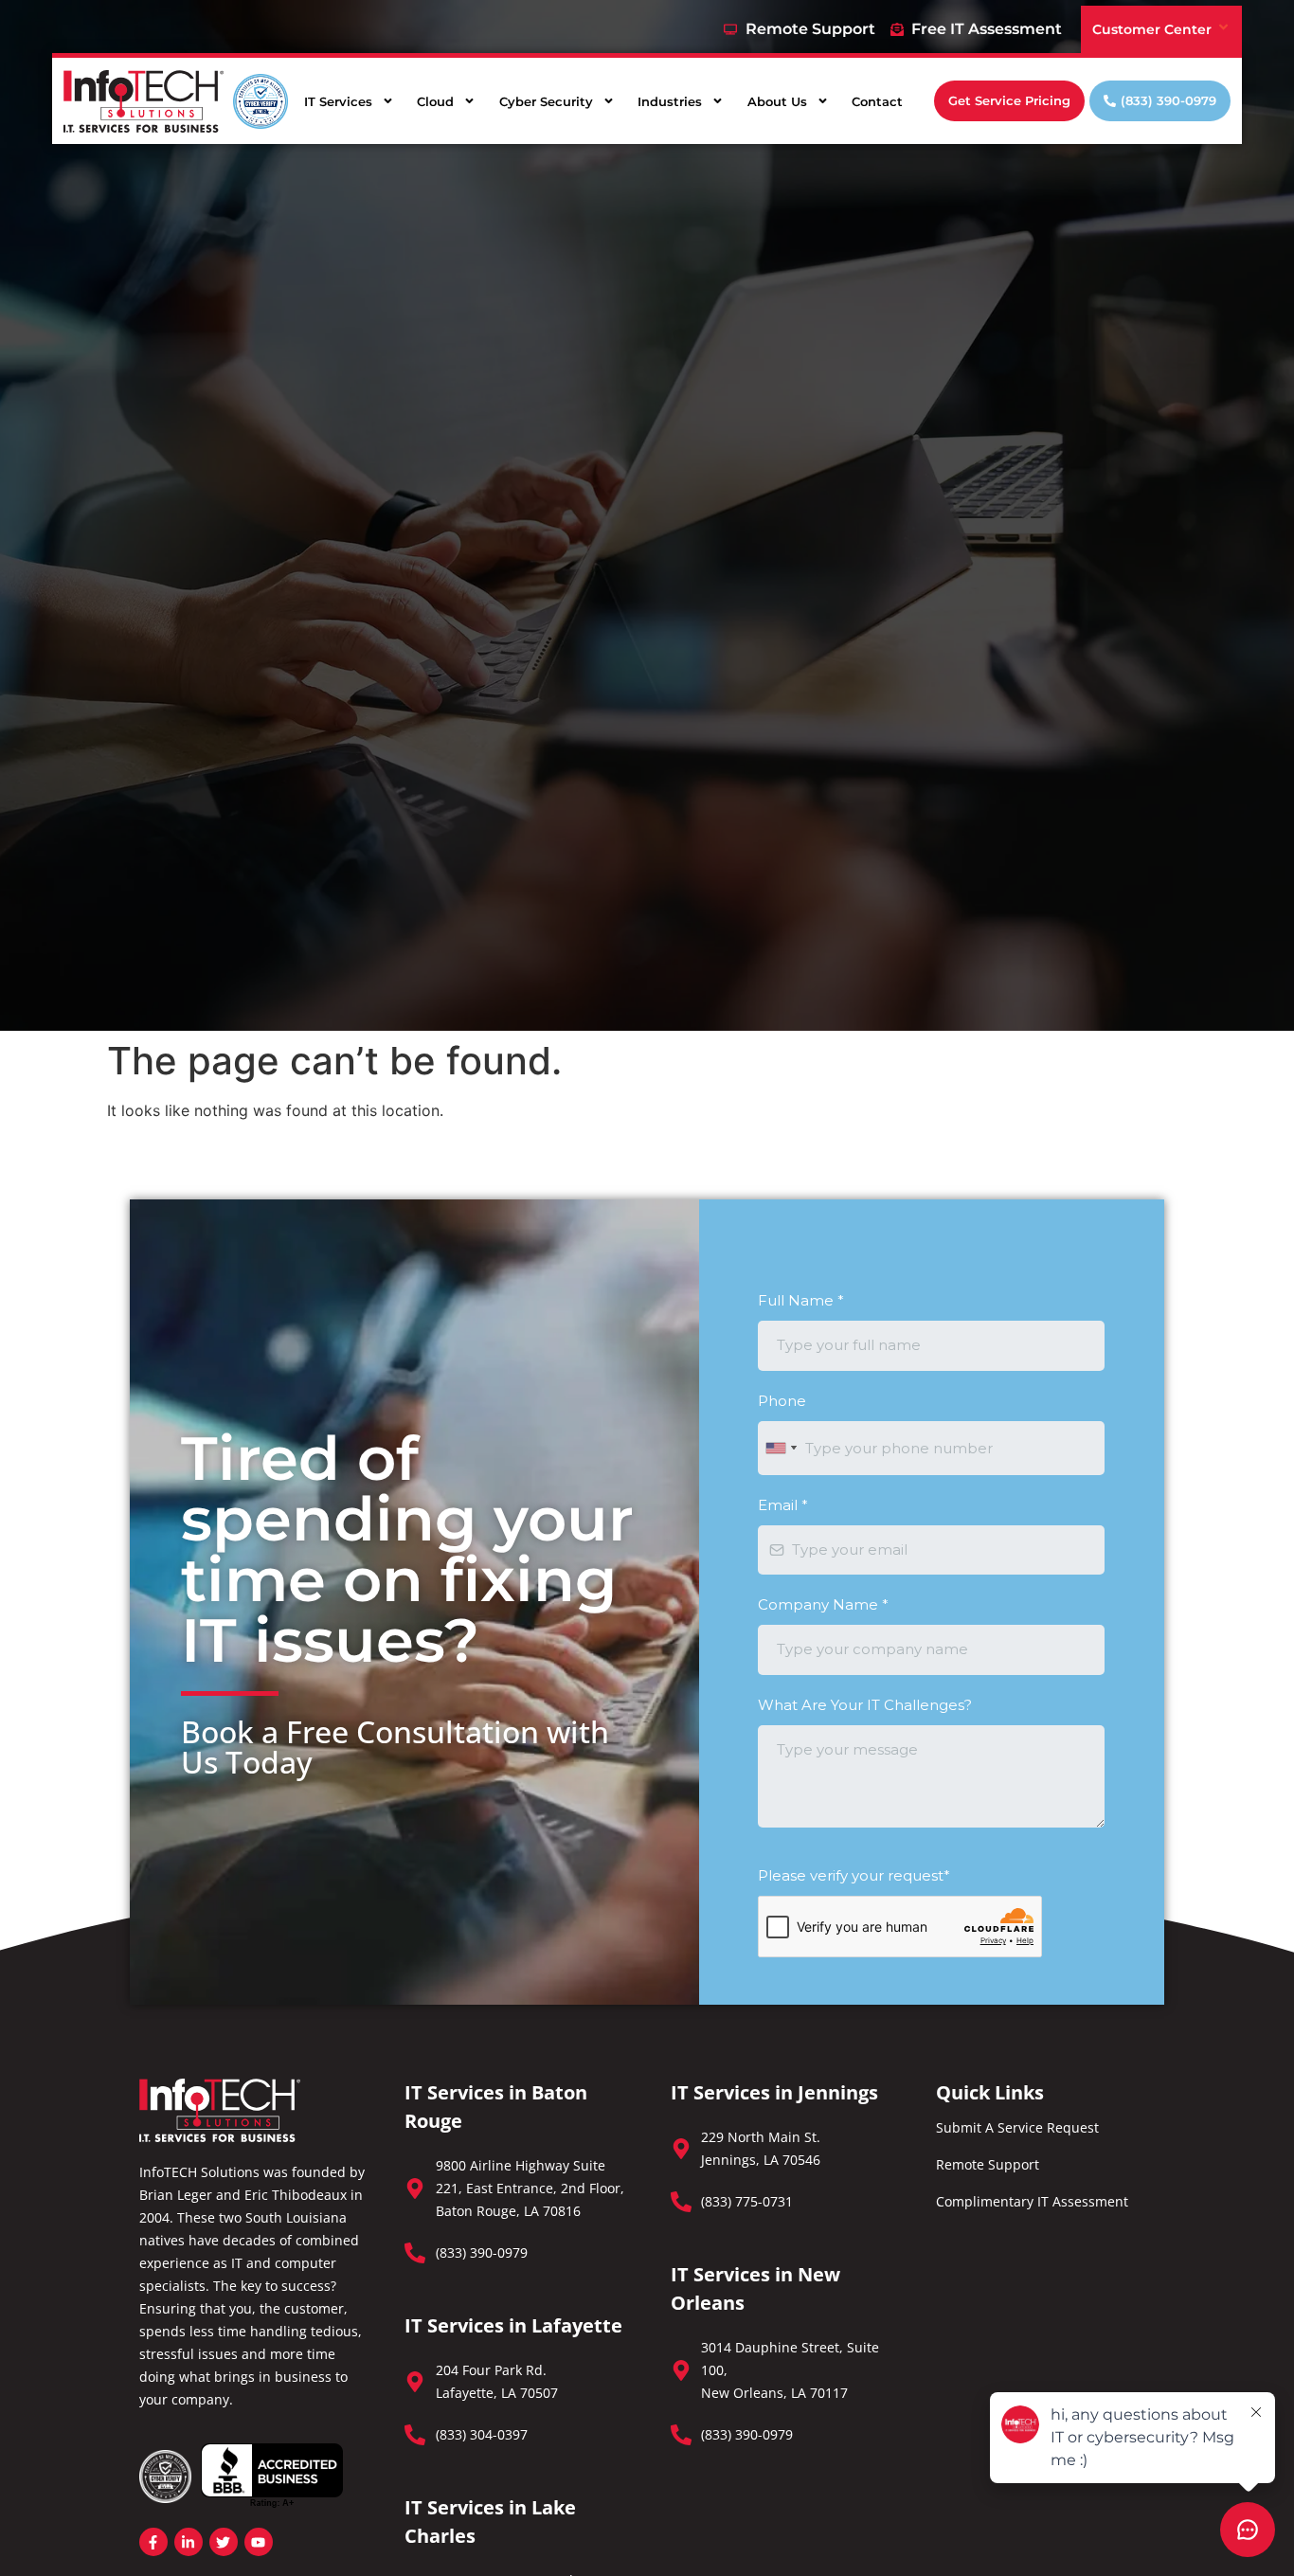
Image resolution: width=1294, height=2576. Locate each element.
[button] (1009, 101)
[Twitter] (224, 2542)
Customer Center (1152, 29)
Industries (670, 101)
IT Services (338, 101)
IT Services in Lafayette (513, 2325)
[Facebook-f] (153, 2542)
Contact (877, 101)
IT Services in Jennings (774, 2092)
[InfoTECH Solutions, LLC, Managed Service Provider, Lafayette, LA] (272, 2476)
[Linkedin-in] (189, 2542)
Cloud (435, 101)
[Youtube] (259, 2542)
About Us (777, 101)
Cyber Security (546, 101)
